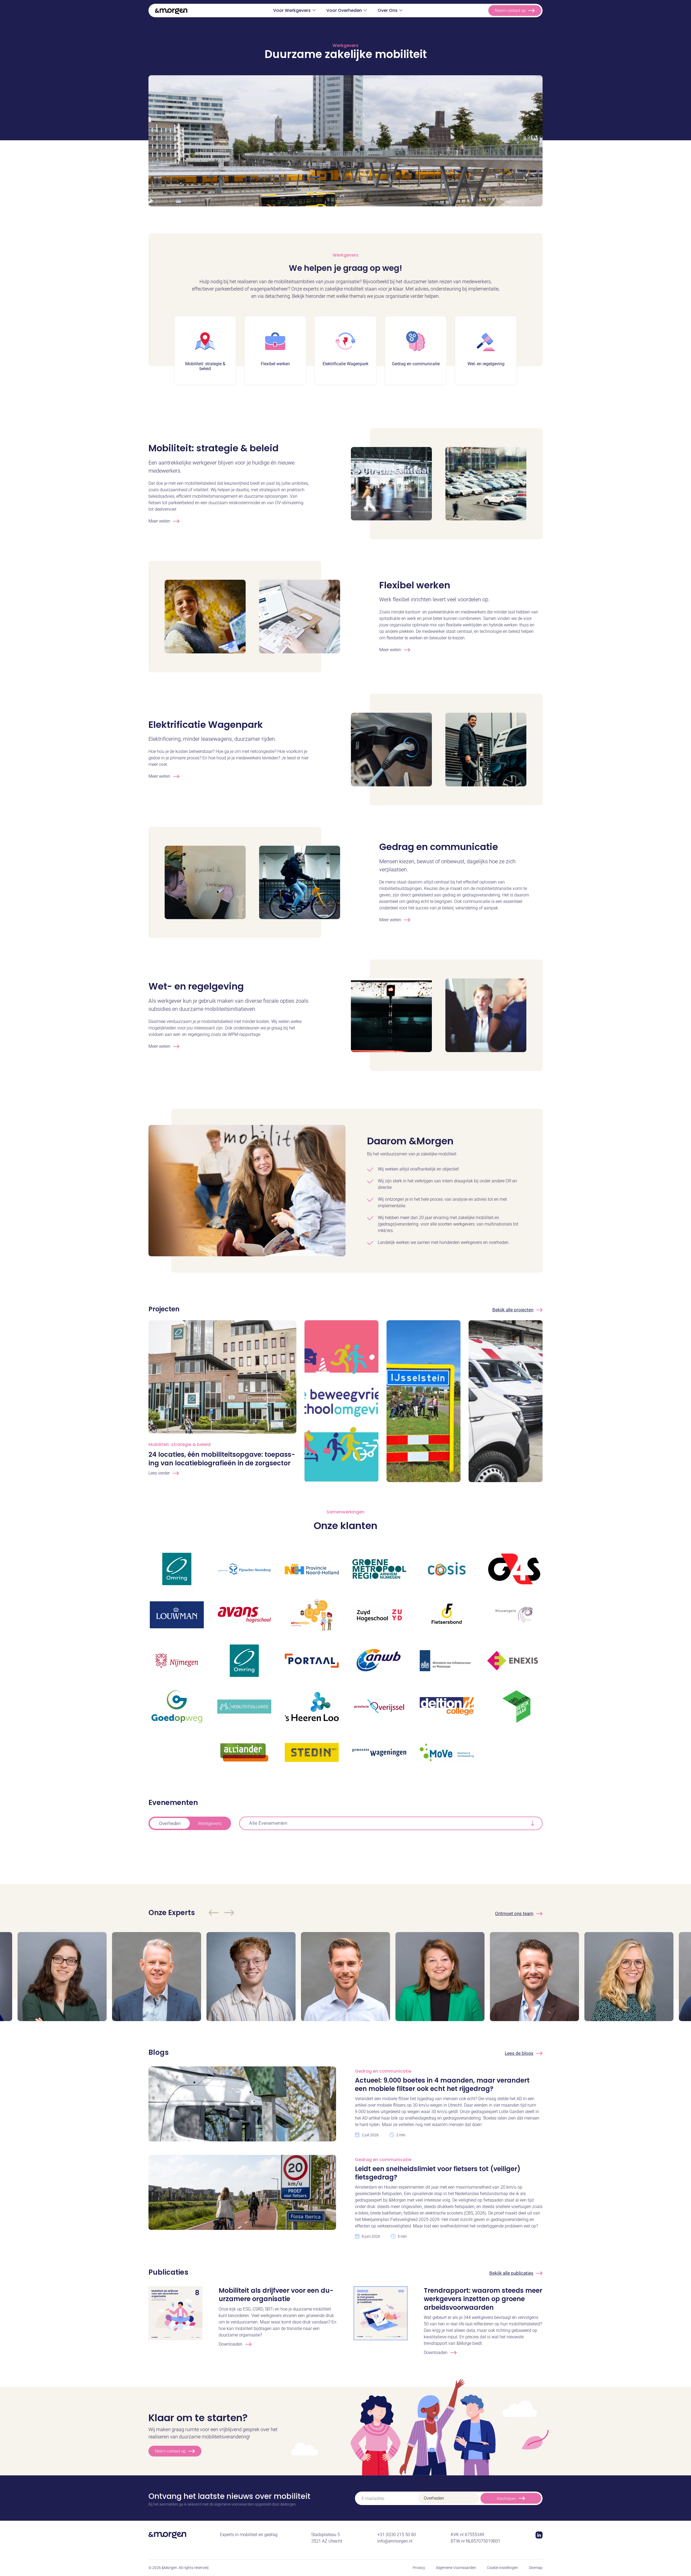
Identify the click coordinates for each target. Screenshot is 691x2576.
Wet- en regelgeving (196, 986)
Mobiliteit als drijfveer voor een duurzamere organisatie (276, 2295)
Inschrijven (506, 2499)
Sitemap (536, 2568)
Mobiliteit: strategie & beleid (214, 448)
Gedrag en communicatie (439, 847)
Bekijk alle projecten (513, 1310)
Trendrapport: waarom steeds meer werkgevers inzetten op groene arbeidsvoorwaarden (483, 2299)
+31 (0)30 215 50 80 (397, 2535)
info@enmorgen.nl (395, 2541)
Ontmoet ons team (514, 1913)
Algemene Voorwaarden (456, 2568)
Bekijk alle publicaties (511, 2273)
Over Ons (388, 10)
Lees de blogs (519, 2053)
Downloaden (231, 2344)
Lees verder (159, 1473)
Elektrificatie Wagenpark (206, 725)
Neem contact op (510, 11)
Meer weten (159, 521)
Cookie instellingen (502, 2568)
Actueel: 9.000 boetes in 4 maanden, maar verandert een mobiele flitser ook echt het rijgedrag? (442, 2084)
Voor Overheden (344, 10)
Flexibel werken (415, 585)
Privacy (419, 2568)
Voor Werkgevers (292, 10)
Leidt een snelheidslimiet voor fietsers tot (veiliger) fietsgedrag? (438, 2173)
